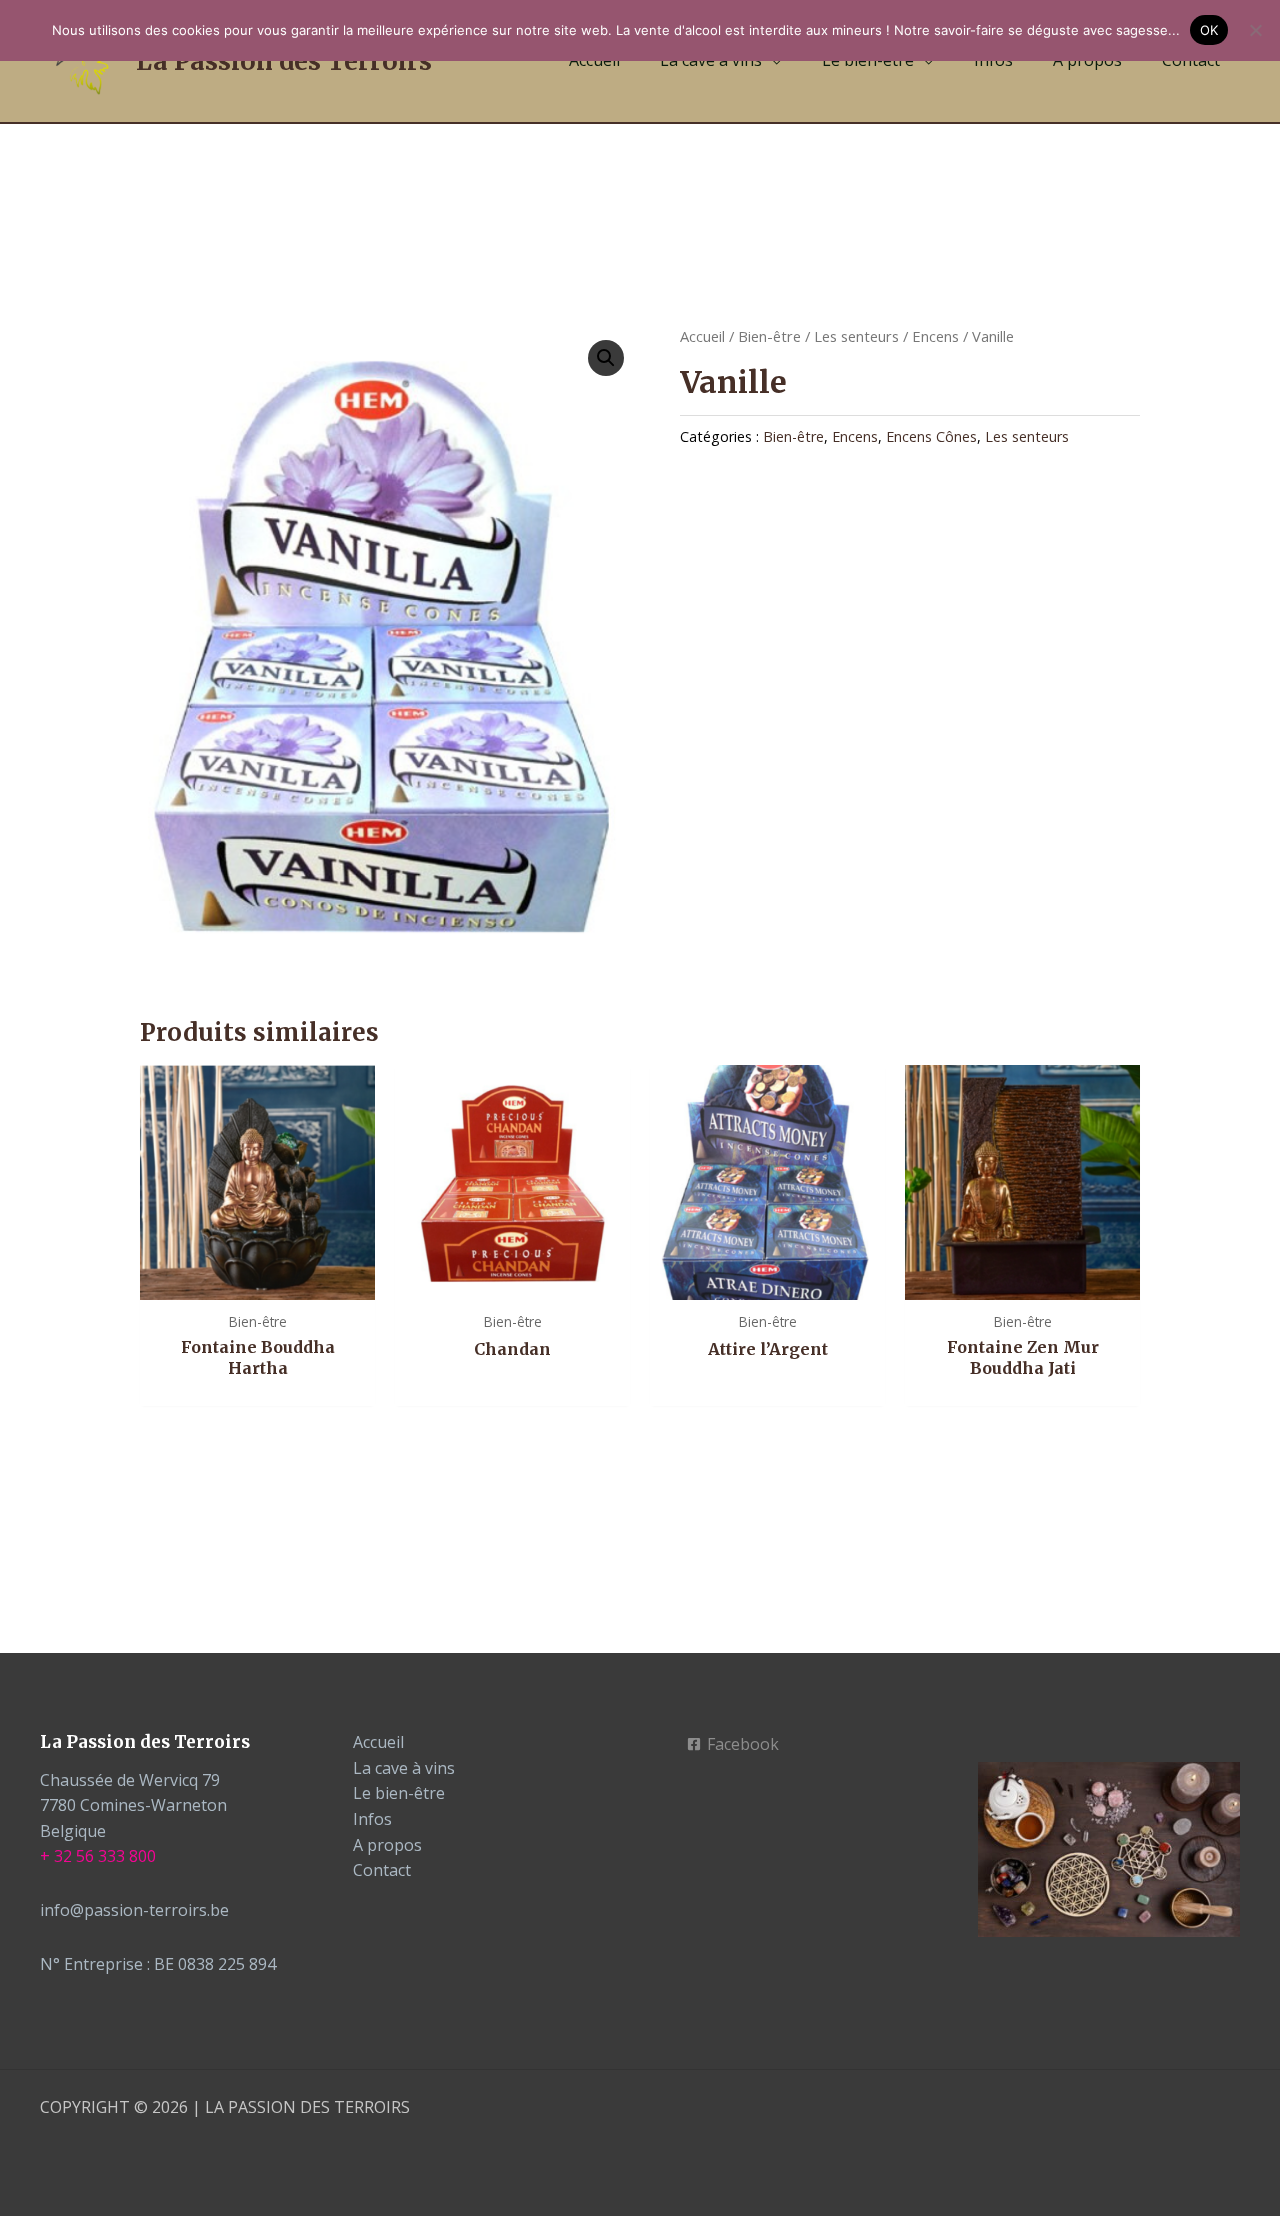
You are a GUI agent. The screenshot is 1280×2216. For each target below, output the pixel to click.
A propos (387, 1845)
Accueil (702, 336)
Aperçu (257, 1280)
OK (1209, 30)
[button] (606, 358)
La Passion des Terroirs (284, 61)
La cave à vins (404, 1768)
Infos (372, 1819)
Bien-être (769, 336)
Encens (935, 336)
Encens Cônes (931, 436)
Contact (382, 1870)
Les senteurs (856, 336)
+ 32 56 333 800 (98, 1856)
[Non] (1255, 30)
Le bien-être (399, 1793)
